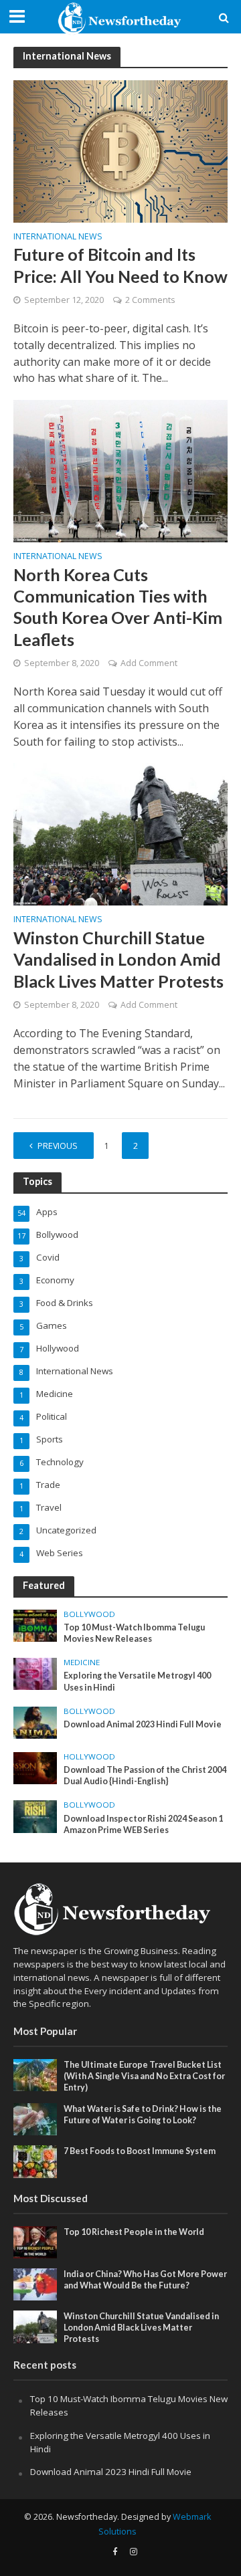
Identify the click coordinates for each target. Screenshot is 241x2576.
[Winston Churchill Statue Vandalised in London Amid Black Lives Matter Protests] (120, 833)
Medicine (82, 1662)
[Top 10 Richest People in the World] (35, 2241)
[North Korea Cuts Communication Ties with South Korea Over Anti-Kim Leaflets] (120, 470)
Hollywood (89, 1757)
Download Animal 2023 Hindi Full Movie (143, 1724)
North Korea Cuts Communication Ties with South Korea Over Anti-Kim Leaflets (118, 607)
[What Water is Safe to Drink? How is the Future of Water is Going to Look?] (35, 2119)
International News (58, 237)
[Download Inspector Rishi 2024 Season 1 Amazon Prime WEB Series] (35, 1816)
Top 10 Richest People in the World (134, 2232)
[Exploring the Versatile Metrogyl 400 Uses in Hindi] (35, 1673)
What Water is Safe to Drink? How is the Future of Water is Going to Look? (143, 2115)
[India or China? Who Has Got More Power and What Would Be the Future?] (35, 2284)
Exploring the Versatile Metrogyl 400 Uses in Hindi (137, 1681)
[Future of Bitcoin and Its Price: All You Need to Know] (120, 150)
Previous (58, 1146)
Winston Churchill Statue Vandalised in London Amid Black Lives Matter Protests (118, 959)
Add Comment (149, 663)
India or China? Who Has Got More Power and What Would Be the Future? (145, 2280)
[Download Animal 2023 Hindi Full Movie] (35, 1721)
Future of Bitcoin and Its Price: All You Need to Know (120, 265)
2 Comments (150, 300)
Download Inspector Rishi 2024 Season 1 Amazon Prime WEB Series (143, 1824)
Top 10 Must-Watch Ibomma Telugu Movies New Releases (134, 1633)
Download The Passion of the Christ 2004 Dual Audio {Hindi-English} (145, 1776)
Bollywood (89, 1614)
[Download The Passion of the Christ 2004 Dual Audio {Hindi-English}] (35, 1767)
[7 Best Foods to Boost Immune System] (35, 2161)
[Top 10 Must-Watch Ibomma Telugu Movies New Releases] (35, 1624)
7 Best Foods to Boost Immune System (140, 2151)
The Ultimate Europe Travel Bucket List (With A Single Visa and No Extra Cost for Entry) (144, 2076)
